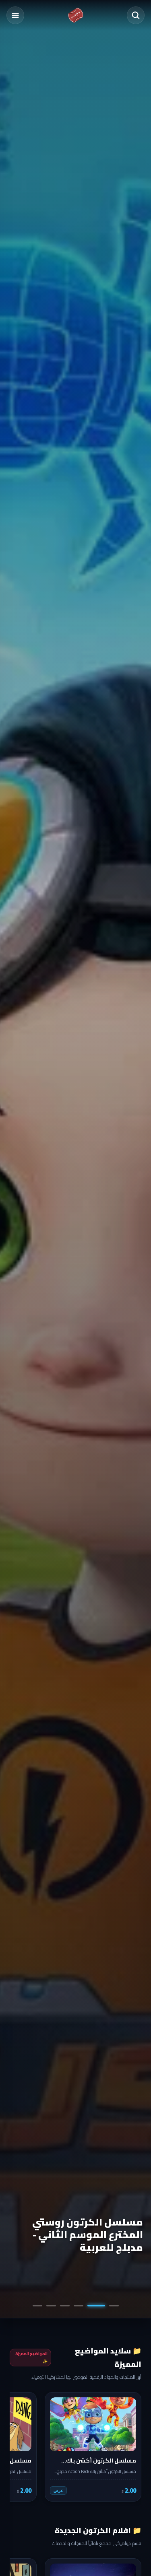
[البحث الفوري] (136, 15)
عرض (58, 2490)
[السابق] (130, 2447)
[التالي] (21, 2447)
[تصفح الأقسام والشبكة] (15, 15)
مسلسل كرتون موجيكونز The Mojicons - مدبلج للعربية (79, 2241)
